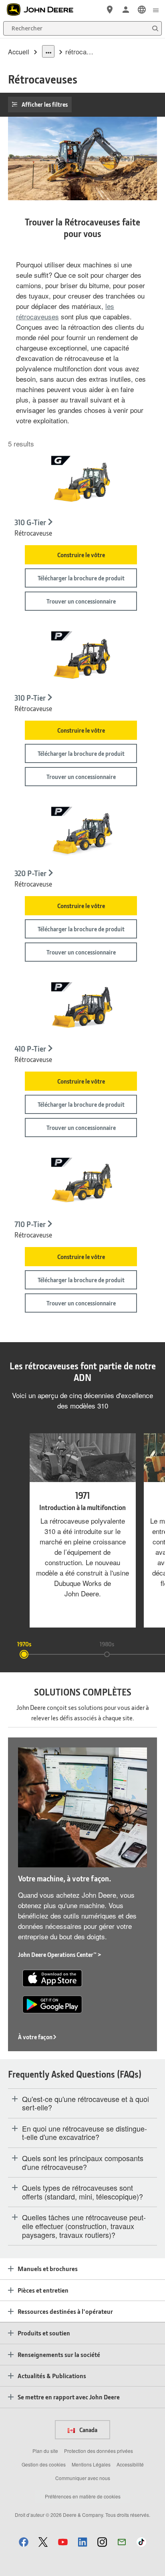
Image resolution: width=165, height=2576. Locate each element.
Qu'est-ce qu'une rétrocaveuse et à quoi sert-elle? (86, 2103)
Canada (88, 2430)
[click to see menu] (156, 10)
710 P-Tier (30, 1224)
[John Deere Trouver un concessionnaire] (110, 10)
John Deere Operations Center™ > (60, 1954)
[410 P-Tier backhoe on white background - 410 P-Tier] (82, 1009)
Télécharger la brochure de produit (81, 578)
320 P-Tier (30, 873)
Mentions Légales (91, 2464)
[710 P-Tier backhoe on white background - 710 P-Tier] (82, 1185)
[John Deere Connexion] (126, 10)
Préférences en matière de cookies (83, 2496)
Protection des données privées (99, 2451)
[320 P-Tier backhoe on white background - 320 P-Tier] (82, 834)
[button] (24, 2542)
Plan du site (45, 2451)
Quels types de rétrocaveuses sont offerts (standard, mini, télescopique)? (82, 2192)
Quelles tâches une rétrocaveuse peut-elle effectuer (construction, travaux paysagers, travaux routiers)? (84, 2226)
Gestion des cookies (44, 2464)
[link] (142, 10)
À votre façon (35, 2037)
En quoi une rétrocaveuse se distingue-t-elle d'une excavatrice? (85, 2133)
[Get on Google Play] (52, 2003)
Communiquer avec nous (83, 2478)
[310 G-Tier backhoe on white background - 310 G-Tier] (82, 483)
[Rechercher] (155, 29)
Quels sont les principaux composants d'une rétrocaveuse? (83, 2163)
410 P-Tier (30, 1049)
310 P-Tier (30, 698)
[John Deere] (44, 10)
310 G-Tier (30, 522)
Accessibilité (130, 2464)
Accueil (19, 52)
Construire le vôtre (81, 555)
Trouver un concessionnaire (81, 601)
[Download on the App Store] (52, 1977)
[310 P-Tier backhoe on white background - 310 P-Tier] (82, 658)
